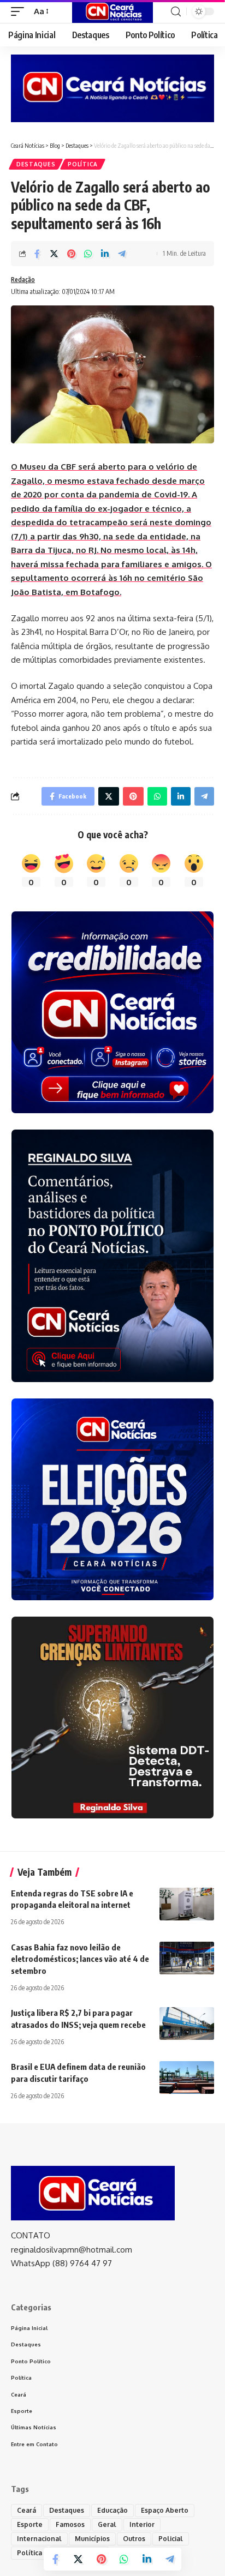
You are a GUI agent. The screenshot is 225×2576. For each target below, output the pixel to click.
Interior (142, 2524)
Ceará (26, 2510)
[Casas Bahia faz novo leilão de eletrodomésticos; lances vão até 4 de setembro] (187, 1958)
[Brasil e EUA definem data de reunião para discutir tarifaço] (187, 2077)
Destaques (36, 164)
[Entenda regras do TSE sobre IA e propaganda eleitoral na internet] (187, 1904)
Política (83, 164)
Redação (23, 280)
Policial (171, 2539)
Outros (134, 2539)
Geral (107, 2524)
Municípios (92, 2539)
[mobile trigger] (20, 11)
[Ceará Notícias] (113, 11)
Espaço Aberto (165, 2510)
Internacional (39, 2539)
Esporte (30, 2524)
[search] (176, 12)
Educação (112, 2510)
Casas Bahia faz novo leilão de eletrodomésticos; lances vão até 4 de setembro (80, 1959)
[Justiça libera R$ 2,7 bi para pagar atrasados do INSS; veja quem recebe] (187, 2023)
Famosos (70, 2524)
